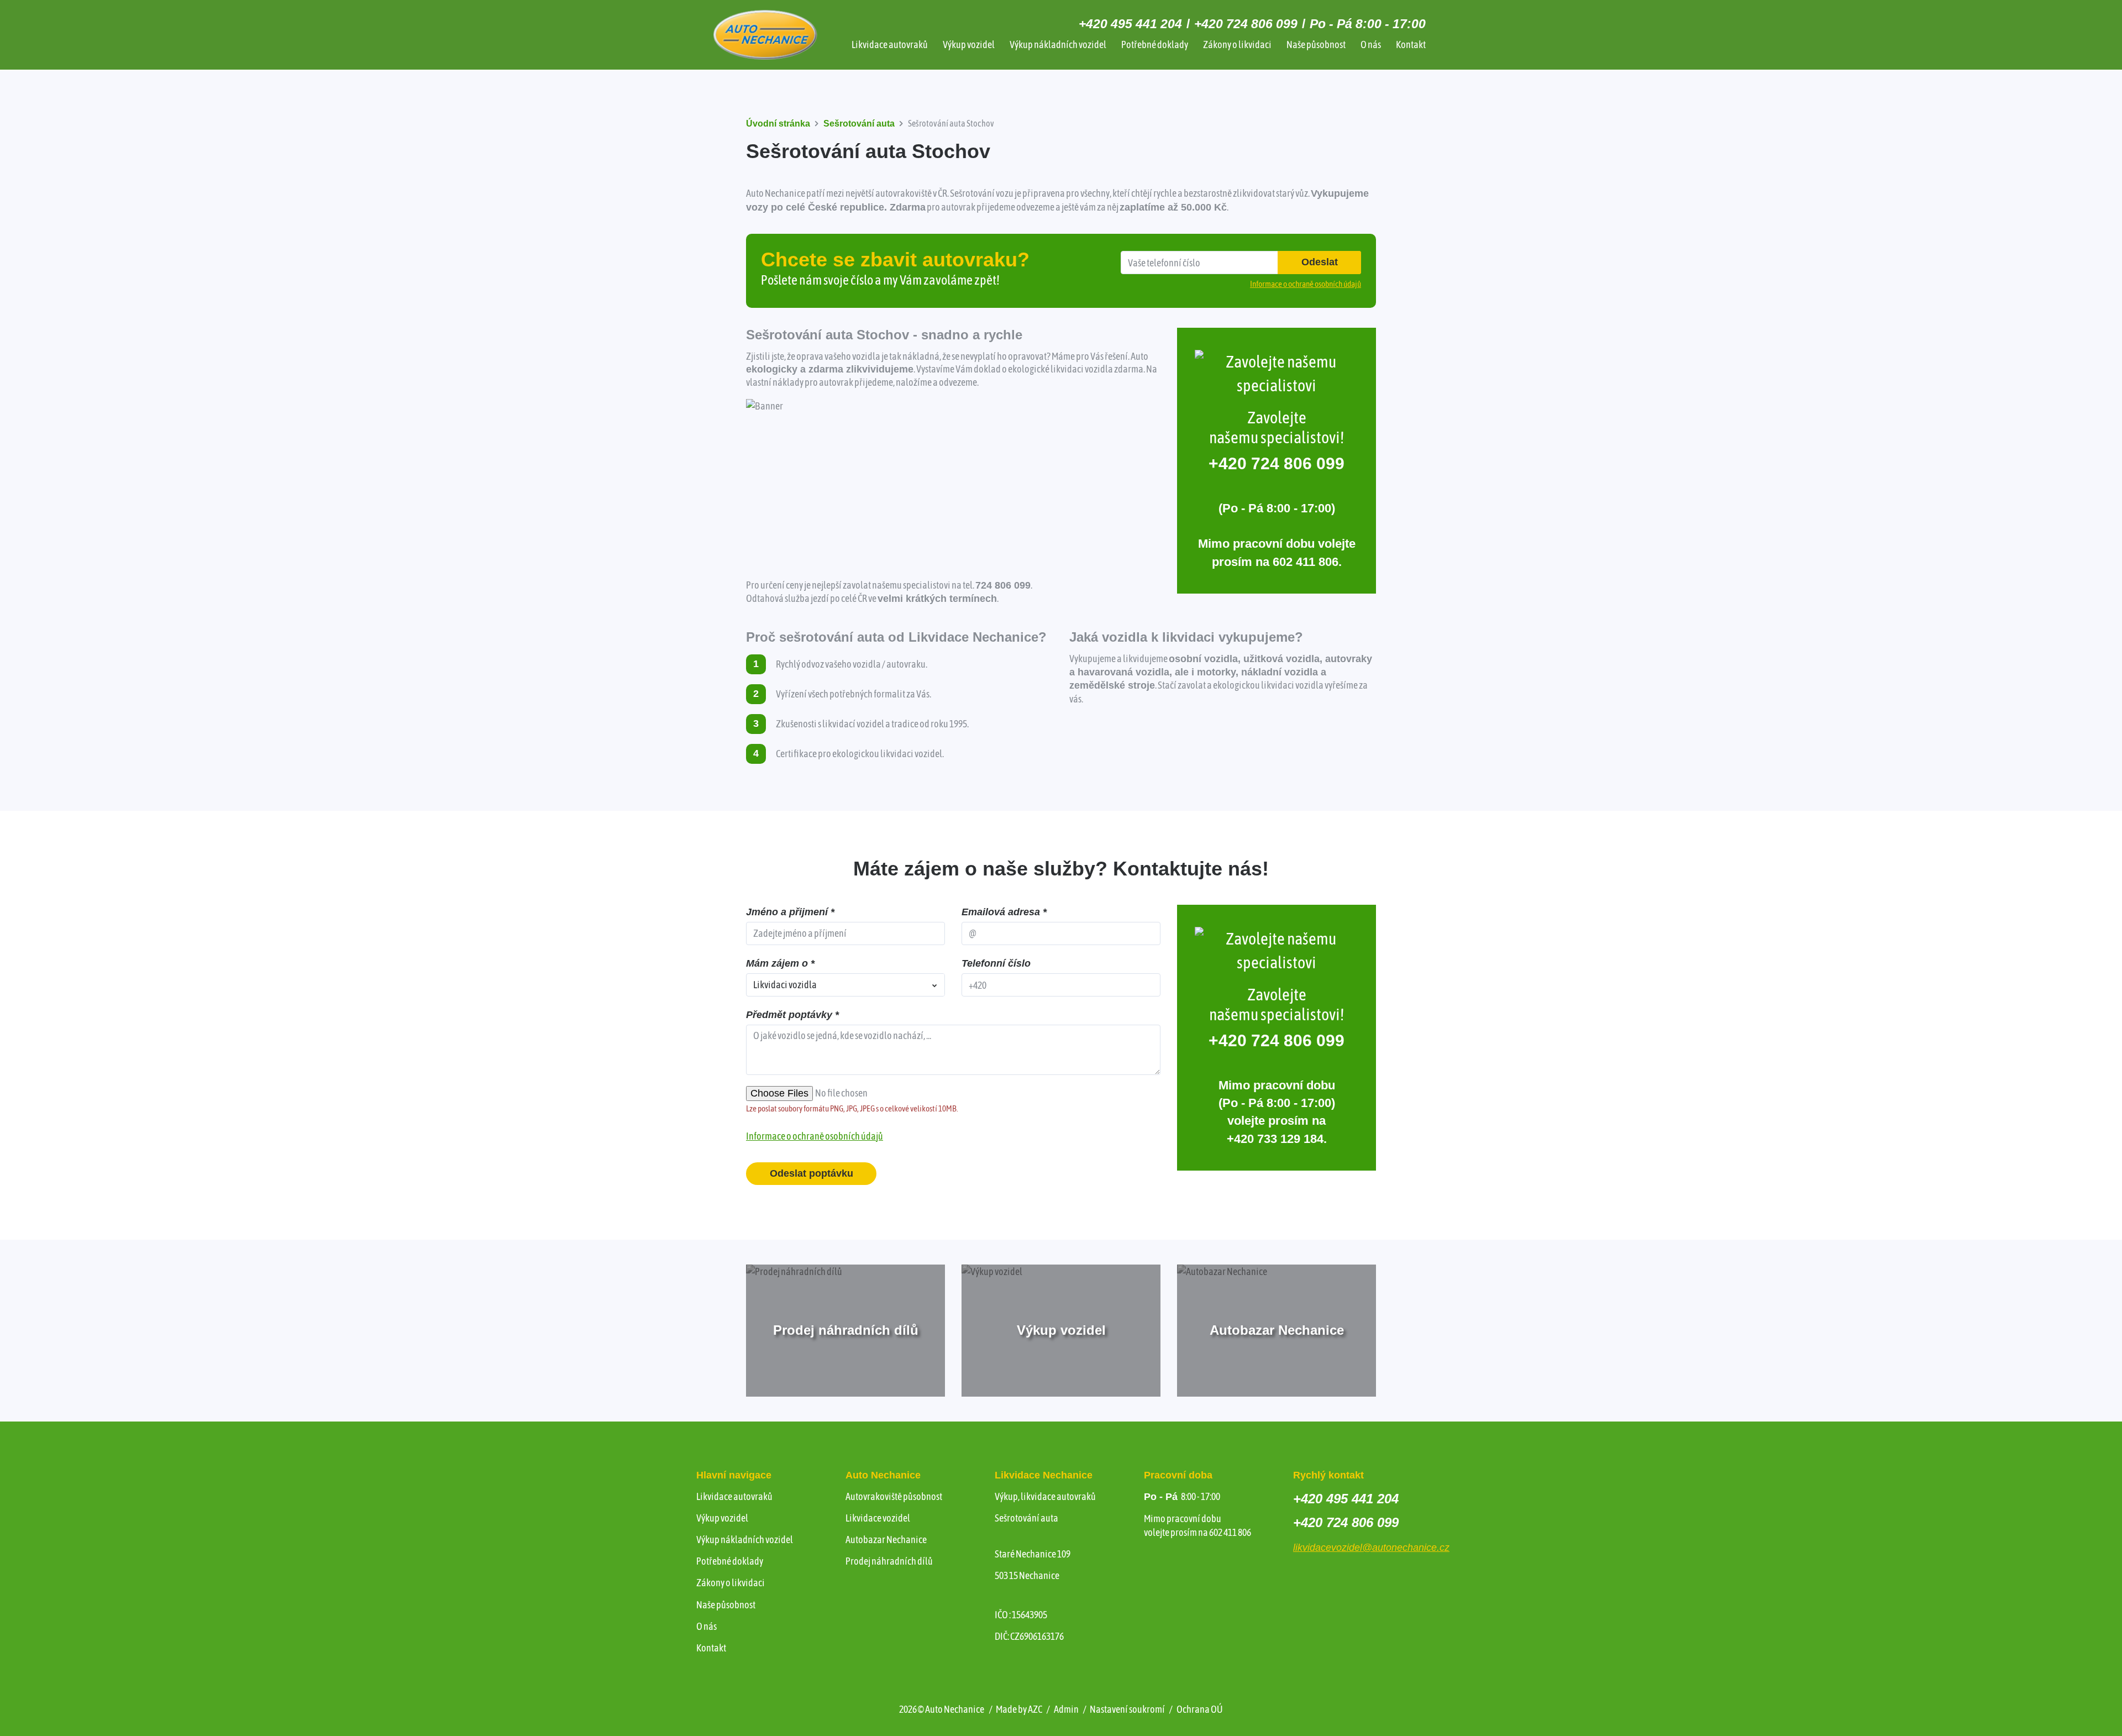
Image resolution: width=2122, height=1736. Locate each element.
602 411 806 (1306, 562)
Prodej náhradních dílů (889, 1561)
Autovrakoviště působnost (894, 1496)
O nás (1371, 44)
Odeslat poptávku (811, 1173)
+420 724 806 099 (1246, 24)
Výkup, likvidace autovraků (1045, 1496)
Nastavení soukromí (1127, 1709)
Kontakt (1411, 44)
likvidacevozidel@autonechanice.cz (1371, 1548)
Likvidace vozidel (878, 1518)
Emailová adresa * (1004, 912)
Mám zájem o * (780, 963)
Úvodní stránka (778, 124)
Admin (1066, 1709)
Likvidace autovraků (890, 44)
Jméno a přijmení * (790, 912)
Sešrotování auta (859, 124)
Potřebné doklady (1155, 44)
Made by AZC (1019, 1709)
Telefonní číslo (996, 963)
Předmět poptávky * (792, 1015)
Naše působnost (1316, 44)
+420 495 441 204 (1130, 24)
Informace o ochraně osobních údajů (815, 1136)
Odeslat (1320, 262)
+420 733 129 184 (1275, 1139)
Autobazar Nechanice (886, 1540)
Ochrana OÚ (1200, 1709)
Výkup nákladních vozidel (1058, 44)
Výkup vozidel (969, 44)
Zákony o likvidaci (1237, 44)
